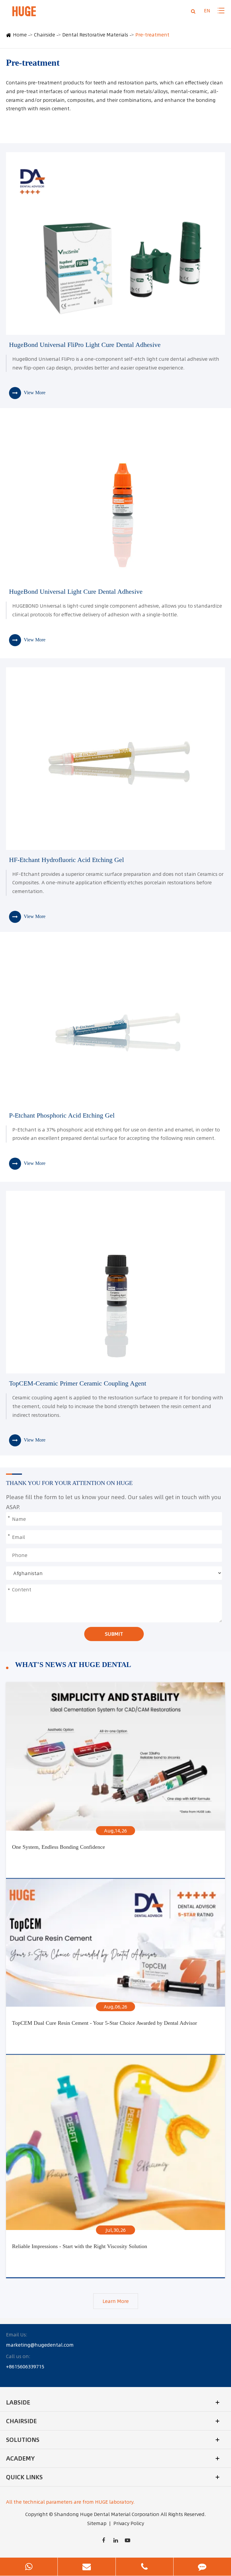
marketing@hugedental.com (40, 2345)
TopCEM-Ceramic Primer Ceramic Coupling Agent (78, 1383)
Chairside (45, 35)
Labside (18, 2402)
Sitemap (97, 2523)
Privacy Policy (129, 2523)
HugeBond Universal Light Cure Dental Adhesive (76, 591)
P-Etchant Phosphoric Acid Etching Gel (62, 1115)
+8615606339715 (25, 2367)
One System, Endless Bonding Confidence (59, 1847)
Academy (20, 2458)
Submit (114, 1634)
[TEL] (145, 2567)
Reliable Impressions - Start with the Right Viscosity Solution (80, 2246)
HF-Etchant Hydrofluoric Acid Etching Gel (66, 860)
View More (34, 393)
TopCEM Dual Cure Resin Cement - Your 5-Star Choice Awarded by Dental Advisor (105, 2023)
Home (20, 35)
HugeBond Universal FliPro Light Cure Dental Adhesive (85, 345)
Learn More (116, 2301)
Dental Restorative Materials (95, 35)
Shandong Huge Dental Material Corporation (107, 2514)
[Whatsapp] (29, 2567)
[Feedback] (202, 2567)
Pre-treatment (152, 35)
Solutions (23, 2440)
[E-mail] (86, 2567)
